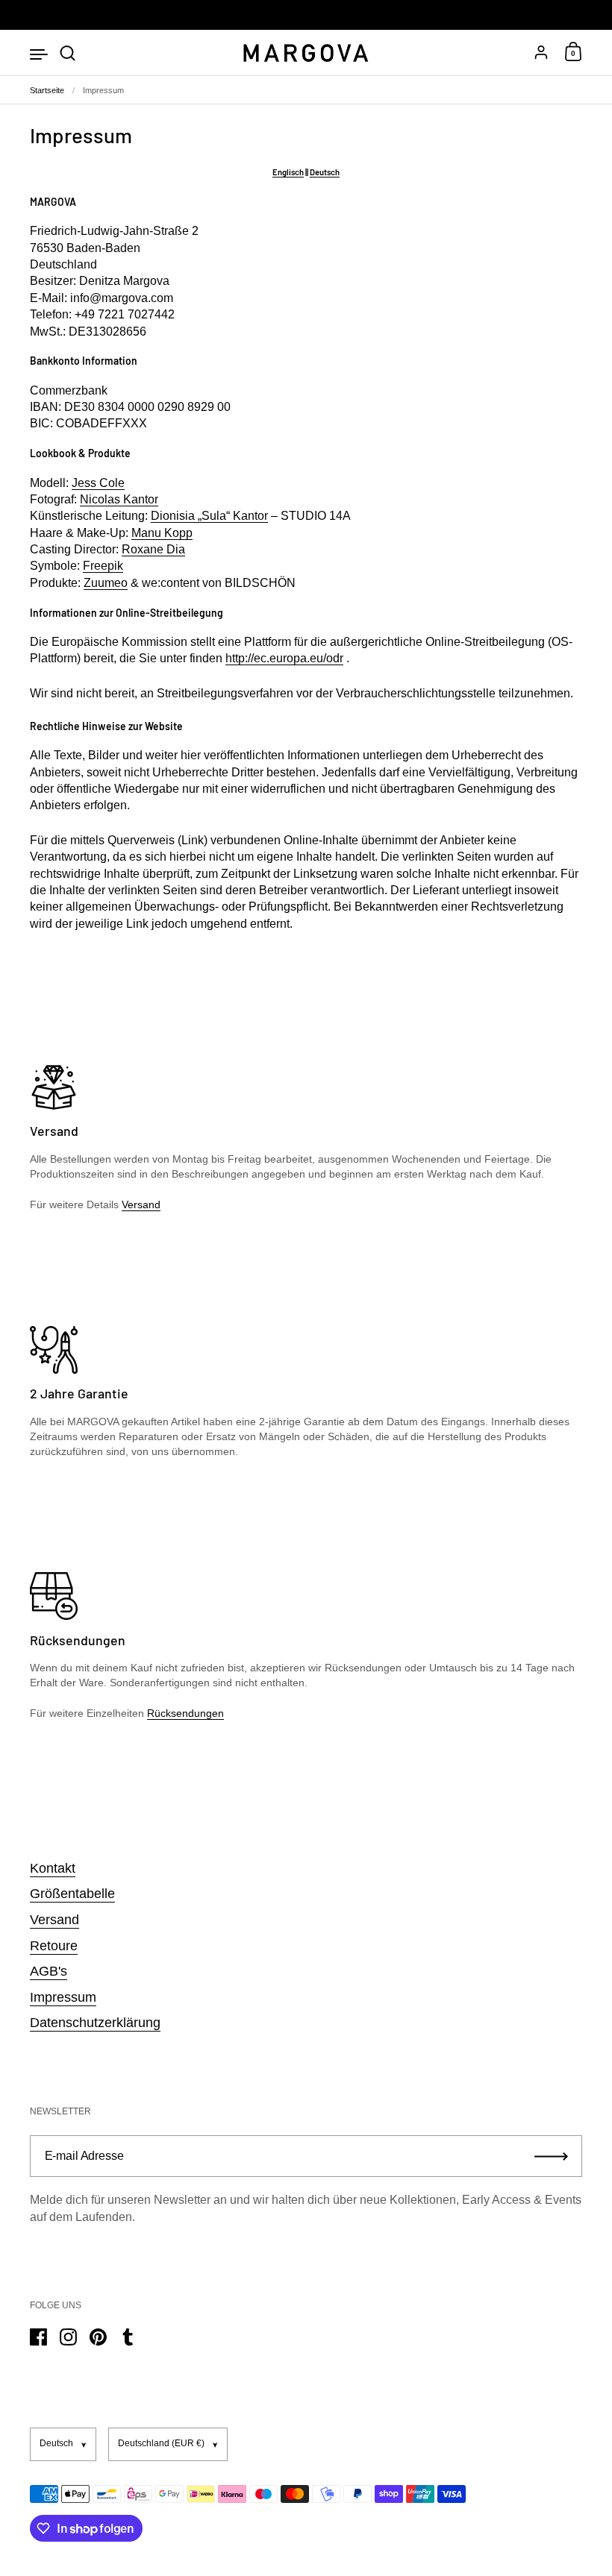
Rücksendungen (185, 1713)
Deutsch (325, 172)
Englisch (288, 172)
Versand (141, 1204)
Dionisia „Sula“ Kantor (209, 516)
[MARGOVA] (306, 53)
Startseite (47, 90)
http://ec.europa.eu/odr (284, 658)
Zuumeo (106, 583)
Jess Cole (98, 483)
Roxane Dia (153, 549)
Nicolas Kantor (119, 499)
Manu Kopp (162, 533)
